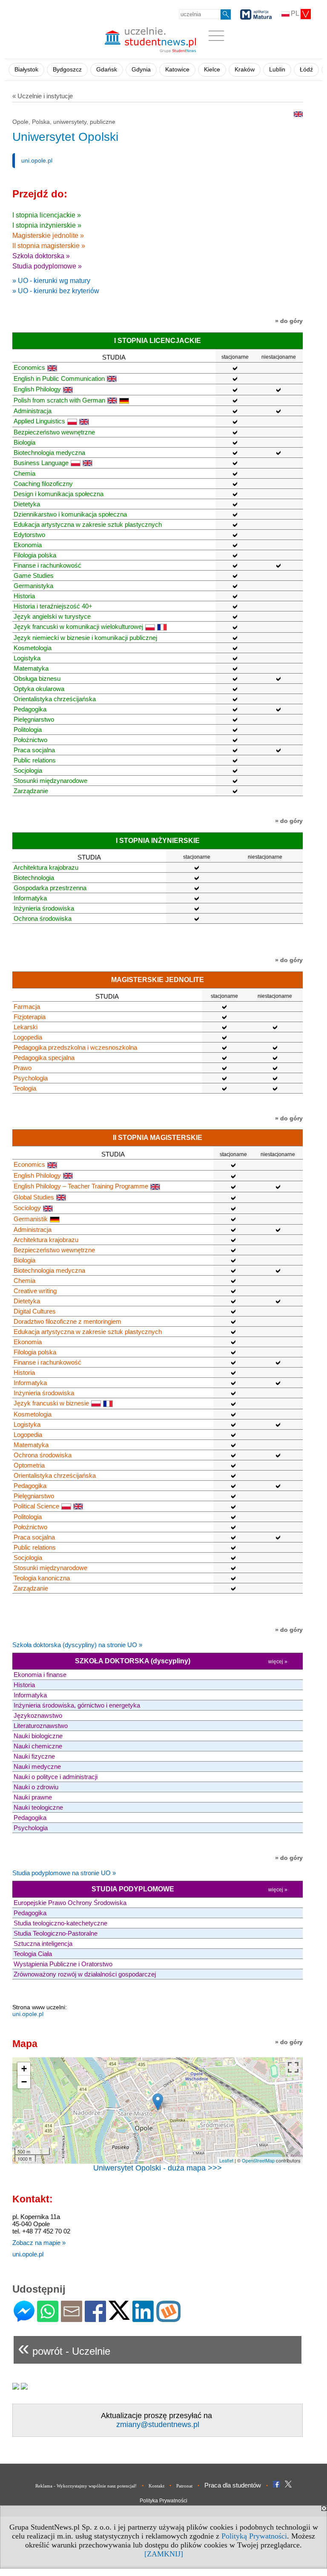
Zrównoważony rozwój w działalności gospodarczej (85, 1974)
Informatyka (30, 898)
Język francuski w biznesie (51, 1403)
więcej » (278, 1662)
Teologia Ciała (33, 1954)
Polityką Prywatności (254, 2536)
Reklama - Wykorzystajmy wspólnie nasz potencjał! (86, 2486)
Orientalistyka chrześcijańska (55, 699)
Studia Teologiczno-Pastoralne (56, 1933)
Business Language (41, 463)
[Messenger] (24, 2318)
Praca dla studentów (233, 2485)
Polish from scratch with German (59, 400)
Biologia (24, 442)
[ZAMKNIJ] (164, 2554)
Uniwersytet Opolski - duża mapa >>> (158, 2168)
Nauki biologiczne (38, 1736)
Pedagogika (30, 709)
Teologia (25, 1088)
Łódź (306, 70)
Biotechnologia (34, 878)
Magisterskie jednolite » (48, 236)
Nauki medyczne (37, 1766)
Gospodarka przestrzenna (50, 888)
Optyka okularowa (39, 689)
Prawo (23, 1068)
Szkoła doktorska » (41, 256)
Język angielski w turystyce (52, 616)
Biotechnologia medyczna (49, 453)
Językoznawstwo (38, 1715)
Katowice (177, 70)
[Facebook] (95, 2318)
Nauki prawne (33, 1797)
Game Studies (34, 575)
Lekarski (26, 1027)
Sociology (27, 1208)
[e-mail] (72, 2318)
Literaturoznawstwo (41, 1726)
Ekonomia (28, 545)
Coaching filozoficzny (43, 484)
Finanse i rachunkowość (47, 565)
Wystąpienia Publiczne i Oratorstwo (63, 1964)
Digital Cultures (35, 1311)
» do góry (289, 321)
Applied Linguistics (39, 421)
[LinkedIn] (143, 2318)
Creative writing (35, 1291)
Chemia (24, 473)
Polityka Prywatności (163, 2501)
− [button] (24, 2082)
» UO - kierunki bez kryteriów (56, 291)
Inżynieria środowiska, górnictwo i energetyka (77, 1705)
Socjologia (28, 770)
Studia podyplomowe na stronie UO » (64, 1873)
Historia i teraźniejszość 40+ (53, 606)
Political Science (36, 1506)
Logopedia (28, 1037)
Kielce (212, 70)
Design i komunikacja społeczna (59, 494)
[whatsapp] (48, 2318)
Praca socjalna (34, 750)
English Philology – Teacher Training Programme (81, 1186)
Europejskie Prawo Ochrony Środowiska (70, 1903)
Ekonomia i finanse (40, 1675)
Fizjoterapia (30, 1017)
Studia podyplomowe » (47, 266)
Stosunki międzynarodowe (50, 781)
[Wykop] (168, 2318)
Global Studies (34, 1197)
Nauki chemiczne (38, 1746)
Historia (24, 596)
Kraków (245, 70)
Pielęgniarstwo (34, 719)
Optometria (29, 1465)
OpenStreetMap (258, 2160)
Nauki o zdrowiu (36, 1787)
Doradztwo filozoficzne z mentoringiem (67, 1321)
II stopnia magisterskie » (49, 246)
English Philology (37, 389)
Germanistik (31, 1219)
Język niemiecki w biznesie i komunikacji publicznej (85, 638)
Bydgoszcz (67, 70)
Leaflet (226, 2160)
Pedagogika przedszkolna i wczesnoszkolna (75, 1047)
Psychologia (31, 1078)
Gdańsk (107, 70)
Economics (29, 367)
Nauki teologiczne (38, 1807)
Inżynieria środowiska (44, 908)
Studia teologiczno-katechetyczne (60, 1923)
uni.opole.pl (37, 160)
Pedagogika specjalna (44, 1058)
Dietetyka (27, 504)
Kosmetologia (33, 648)
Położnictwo (30, 740)
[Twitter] (119, 2316)
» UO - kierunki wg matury (51, 281)
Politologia (28, 730)
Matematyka (31, 668)
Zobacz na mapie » (39, 2243)
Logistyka (27, 658)
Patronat (184, 2486)
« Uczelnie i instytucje (43, 96)
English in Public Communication (59, 378)
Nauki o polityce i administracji (56, 1777)
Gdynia (141, 70)
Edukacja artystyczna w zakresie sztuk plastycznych (88, 524)
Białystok (26, 70)
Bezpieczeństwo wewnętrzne (54, 432)
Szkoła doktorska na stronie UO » (77, 1645)
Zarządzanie (31, 791)
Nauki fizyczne (34, 1756)
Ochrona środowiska (43, 918)
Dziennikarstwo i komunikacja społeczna (70, 514)
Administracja (33, 411)
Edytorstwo (29, 535)
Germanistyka (33, 586)
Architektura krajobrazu (46, 867)
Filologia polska (35, 555)
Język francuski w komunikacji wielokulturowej (78, 627)
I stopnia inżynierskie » (47, 225)
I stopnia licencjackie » (47, 215)
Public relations (35, 760)
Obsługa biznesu (37, 678)
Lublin (277, 70)
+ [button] (24, 2069)
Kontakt (156, 2486)
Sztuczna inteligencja (43, 1943)
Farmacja (27, 1007)
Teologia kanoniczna (42, 1578)
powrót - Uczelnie (64, 2348)
